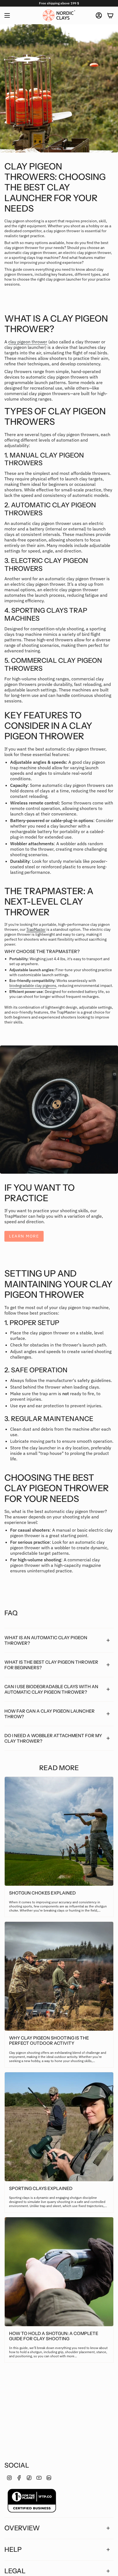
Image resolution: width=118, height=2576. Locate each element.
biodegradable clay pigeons (33, 985)
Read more (59, 1768)
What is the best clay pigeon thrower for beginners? (51, 1665)
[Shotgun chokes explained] (59, 1831)
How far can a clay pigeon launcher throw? (50, 1714)
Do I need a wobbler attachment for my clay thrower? (53, 1738)
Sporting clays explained (41, 2188)
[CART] (110, 15)
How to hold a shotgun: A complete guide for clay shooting (54, 2336)
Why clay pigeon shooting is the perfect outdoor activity (49, 2041)
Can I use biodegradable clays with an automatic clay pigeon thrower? (51, 1689)
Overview (22, 2528)
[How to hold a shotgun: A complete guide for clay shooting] (59, 2272)
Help (13, 2549)
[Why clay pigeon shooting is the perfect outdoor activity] (59, 1976)
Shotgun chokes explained (42, 1893)
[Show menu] (7, 15)
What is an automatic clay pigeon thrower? (46, 1640)
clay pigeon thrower (28, 342)
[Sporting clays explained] (59, 2127)
